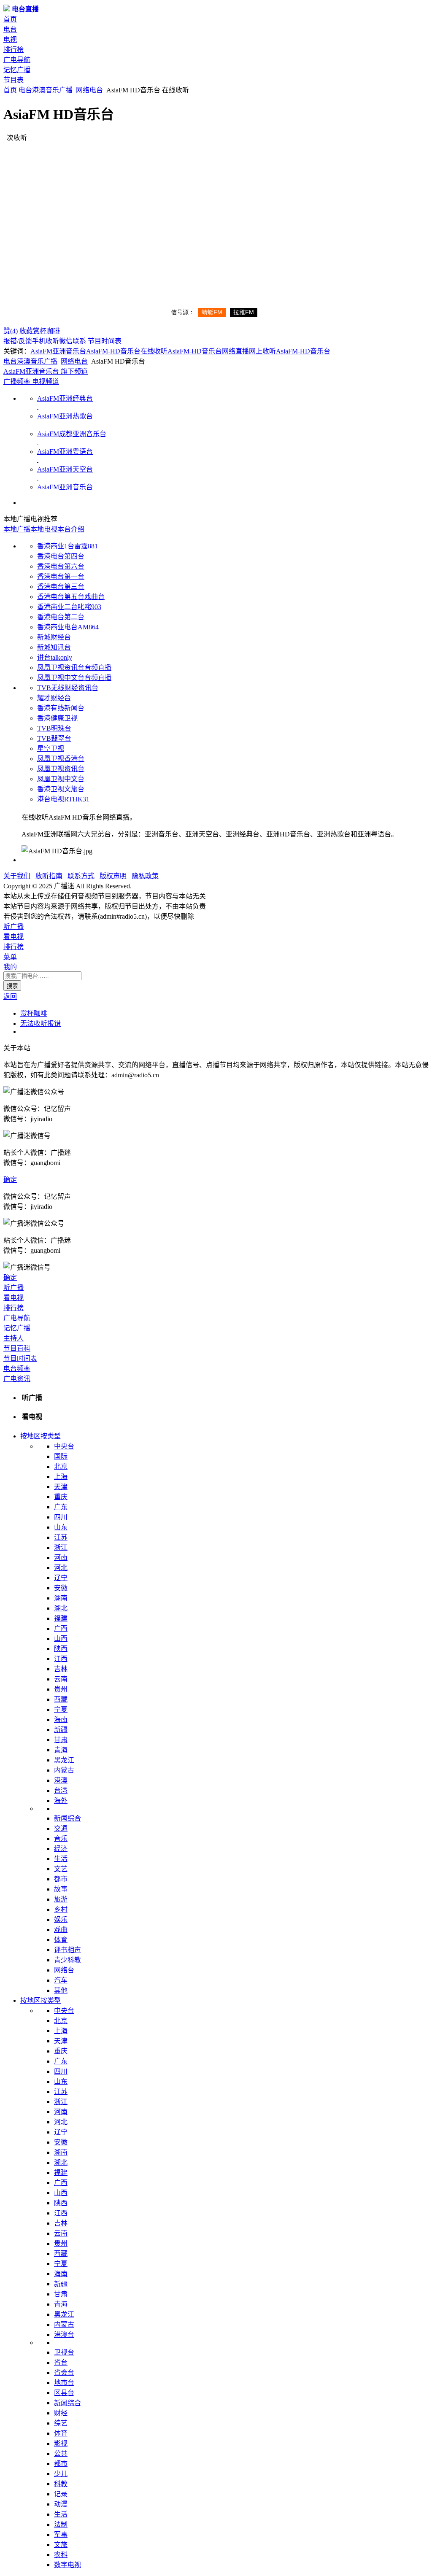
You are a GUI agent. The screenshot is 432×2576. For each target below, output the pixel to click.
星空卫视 (51, 749)
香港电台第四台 (61, 556)
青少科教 (67, 1960)
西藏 (61, 1699)
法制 (61, 2524)
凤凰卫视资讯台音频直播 (74, 668)
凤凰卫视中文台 (61, 779)
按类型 (51, 1436)
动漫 (61, 2504)
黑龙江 (64, 1760)
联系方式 (81, 876)
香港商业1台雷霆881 (67, 546)
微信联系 (73, 341)
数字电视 (67, 2565)
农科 (61, 2555)
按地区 (30, 1436)
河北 (61, 1568)
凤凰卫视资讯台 (61, 769)
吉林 (61, 1669)
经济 (61, 1849)
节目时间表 (105, 341)
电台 (10, 29)
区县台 (64, 2393)
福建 (61, 1618)
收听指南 (49, 876)
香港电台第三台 (61, 587)
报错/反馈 (18, 341)
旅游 (61, 1899)
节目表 (13, 80)
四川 (61, 1517)
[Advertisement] (216, 205)
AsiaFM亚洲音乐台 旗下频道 (46, 371)
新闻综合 (67, 1818)
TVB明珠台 (54, 728)
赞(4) (11, 331)
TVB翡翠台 (54, 738)
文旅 (61, 2545)
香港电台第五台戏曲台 (71, 597)
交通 (61, 1828)
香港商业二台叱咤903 (69, 607)
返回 (10, 997)
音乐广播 (59, 90)
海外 (61, 1801)
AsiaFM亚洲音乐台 (58, 351)
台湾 (61, 1790)
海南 (61, 1720)
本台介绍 (71, 529)
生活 (61, 1859)
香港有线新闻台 (61, 708)
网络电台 (89, 90)
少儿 (61, 2474)
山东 (61, 1527)
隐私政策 (145, 876)
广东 (61, 1507)
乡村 (61, 1909)
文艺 (61, 1869)
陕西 (61, 1649)
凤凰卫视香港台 (61, 759)
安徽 (61, 1588)
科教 (61, 2484)
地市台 (64, 2383)
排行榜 (13, 50)
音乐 (61, 1838)
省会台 (64, 2372)
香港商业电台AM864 (68, 627)
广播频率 (17, 382)
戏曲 (61, 1930)
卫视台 (64, 2352)
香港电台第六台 (61, 566)
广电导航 (17, 60)
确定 (10, 1180)
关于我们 (17, 876)
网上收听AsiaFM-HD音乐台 (290, 351)
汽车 (61, 1980)
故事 (61, 1889)
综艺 (61, 2423)
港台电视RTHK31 (63, 799)
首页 (10, 19)
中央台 (64, 1446)
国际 (61, 1456)
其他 (61, 1990)
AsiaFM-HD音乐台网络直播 (208, 351)
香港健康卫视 (57, 718)
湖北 (61, 1608)
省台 (61, 2362)
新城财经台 (54, 637)
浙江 (61, 1547)
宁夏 (61, 1709)
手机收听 (46, 341)
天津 (61, 1487)
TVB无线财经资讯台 (68, 688)
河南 (61, 1558)
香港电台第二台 (61, 617)
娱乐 (61, 1919)
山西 (61, 1639)
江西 (61, 1659)
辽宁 (61, 1578)
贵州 (61, 1689)
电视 (10, 39)
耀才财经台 (54, 698)
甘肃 (61, 1740)
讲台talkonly (55, 657)
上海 (61, 1477)
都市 (61, 1879)
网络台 (64, 1970)
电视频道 (45, 382)
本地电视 (44, 529)
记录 (61, 2494)
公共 (61, 2453)
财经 (61, 2413)
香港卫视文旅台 (61, 789)
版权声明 (113, 876)
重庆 (61, 1497)
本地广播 (17, 529)
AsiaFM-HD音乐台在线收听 (127, 351)
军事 (61, 2534)
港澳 (39, 90)
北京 (61, 1466)
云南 (61, 1679)
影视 (61, 2443)
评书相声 (67, 1950)
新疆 (61, 1730)
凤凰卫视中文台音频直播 (74, 678)
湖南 (61, 1598)
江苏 (61, 1537)
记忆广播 (17, 70)
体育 (61, 1940)
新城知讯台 (54, 647)
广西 (61, 1628)
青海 (61, 1750)
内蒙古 (64, 1770)
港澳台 (64, 2335)
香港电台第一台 (61, 576)
